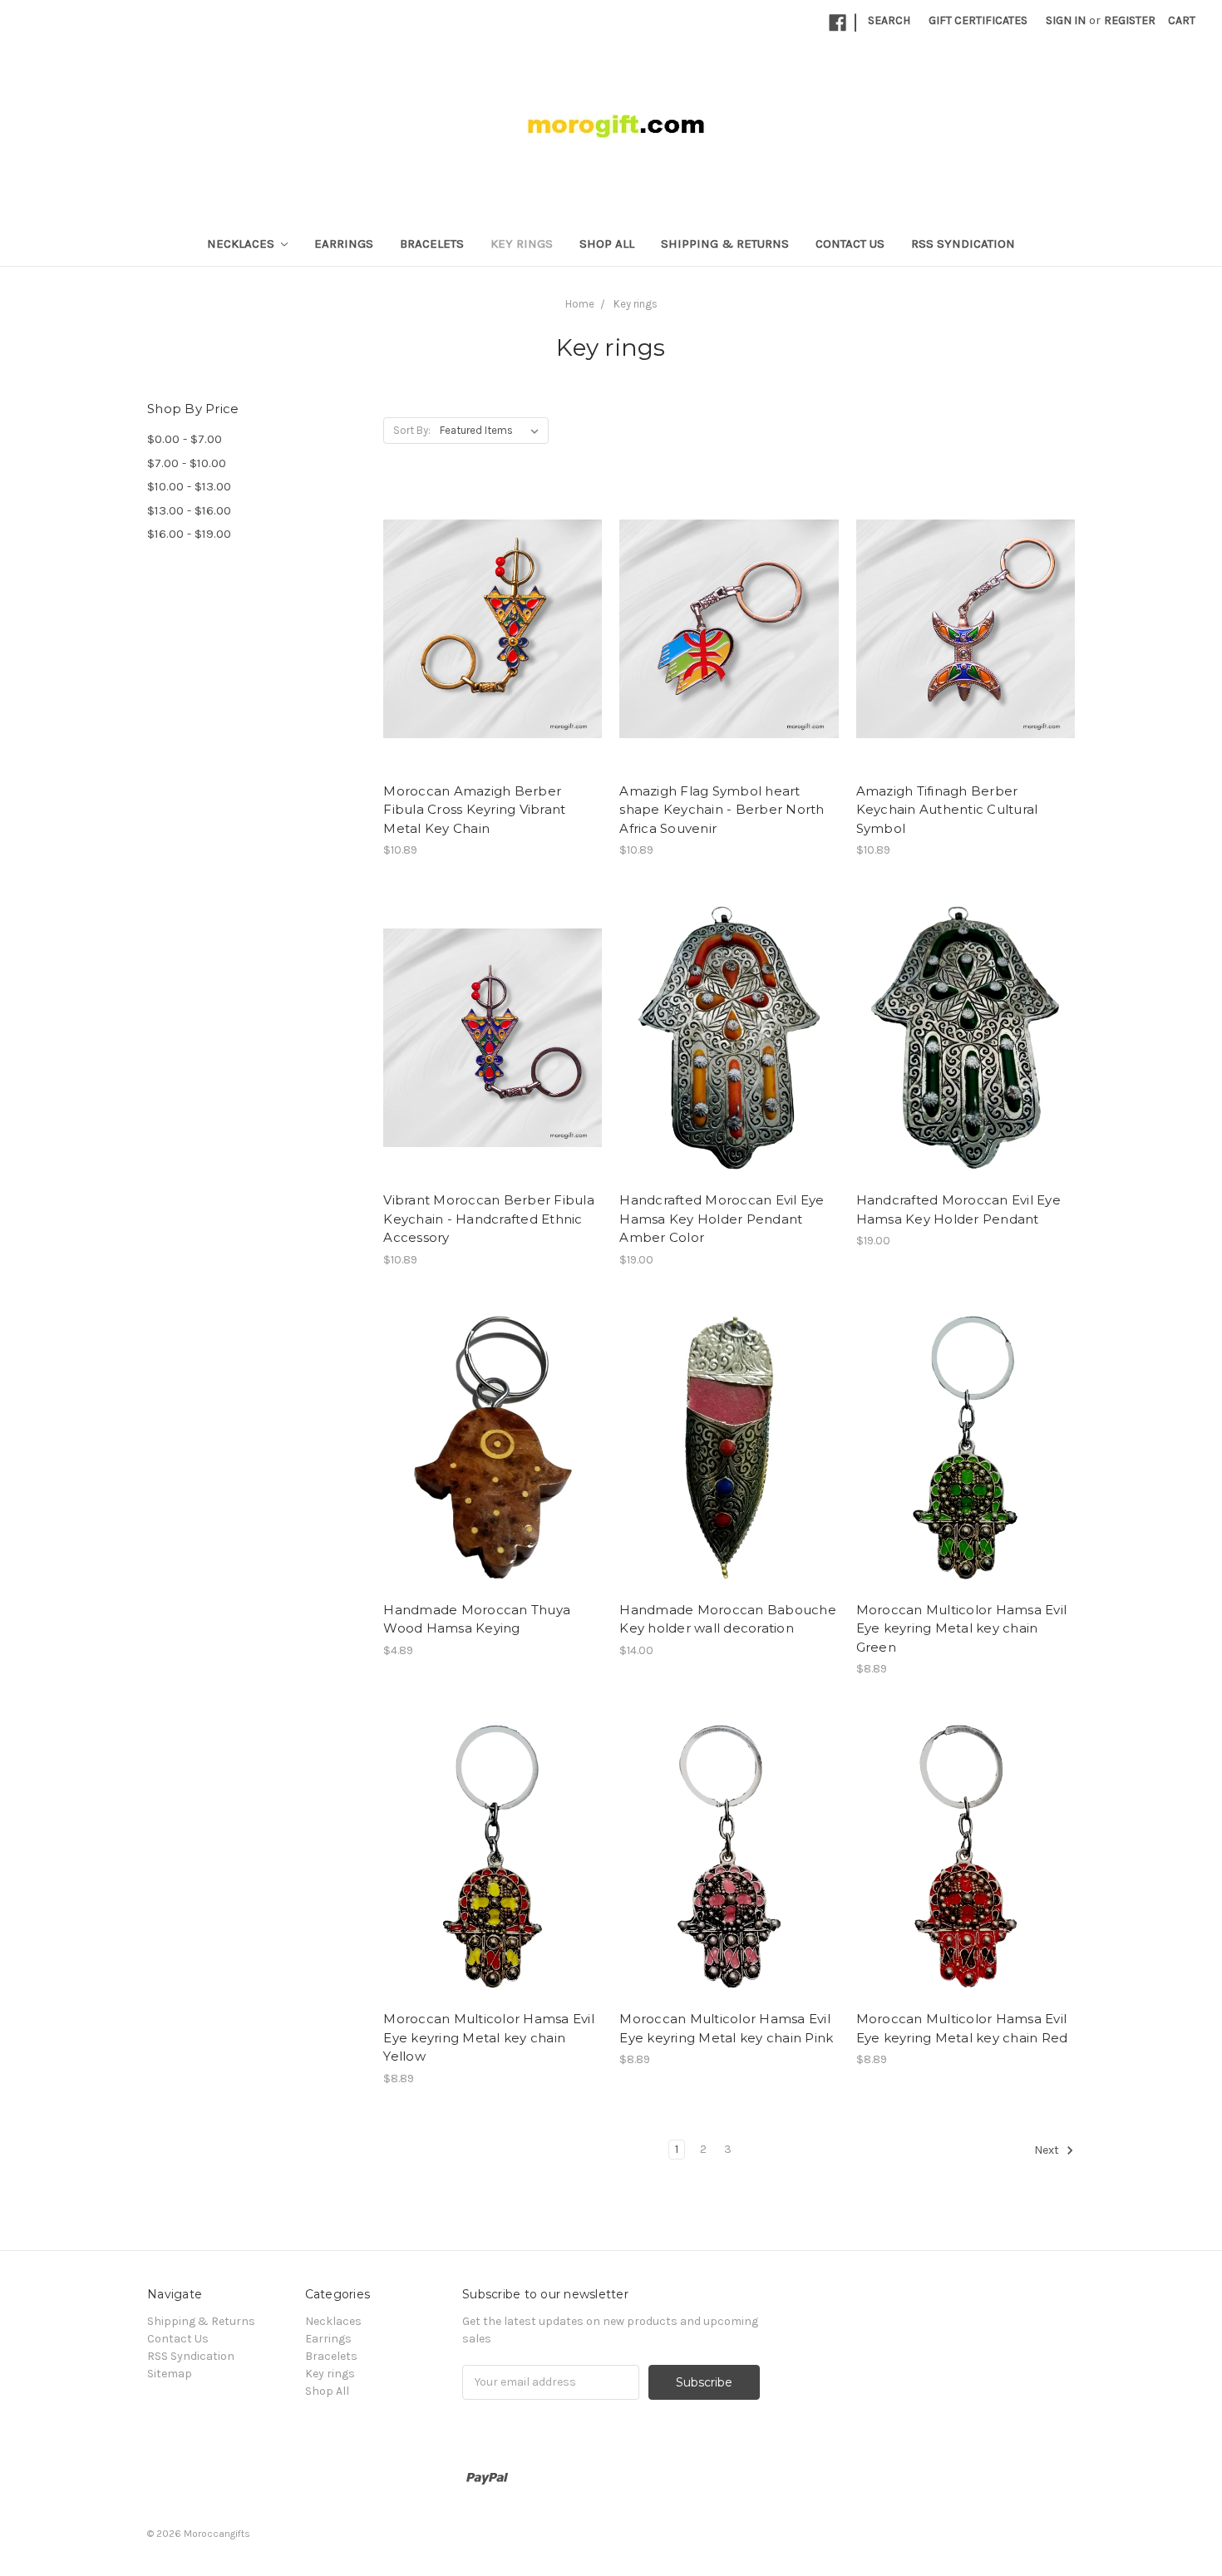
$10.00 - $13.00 (189, 486)
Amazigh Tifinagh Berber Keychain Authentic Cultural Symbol (947, 810)
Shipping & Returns (725, 244)
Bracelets (432, 244)
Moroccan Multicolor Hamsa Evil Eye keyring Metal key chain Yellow (489, 2037)
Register (1130, 20)
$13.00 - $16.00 (189, 510)
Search (889, 20)
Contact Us (850, 244)
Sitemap (170, 2374)
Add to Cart (493, 658)
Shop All (607, 244)
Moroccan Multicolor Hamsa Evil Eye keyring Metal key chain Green (962, 1628)
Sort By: (412, 430)
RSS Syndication (963, 244)
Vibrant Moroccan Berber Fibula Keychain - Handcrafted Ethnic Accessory (489, 1219)
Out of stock (965, 1886)
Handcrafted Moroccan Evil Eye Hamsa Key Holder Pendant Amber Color (722, 1219)
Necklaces (242, 244)
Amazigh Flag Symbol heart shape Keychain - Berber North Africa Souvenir (722, 810)
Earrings (344, 244)
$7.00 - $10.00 (187, 463)
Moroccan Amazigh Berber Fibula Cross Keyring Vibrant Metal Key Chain (474, 810)
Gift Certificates (978, 20)
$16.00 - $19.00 (189, 534)
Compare (487, 629)
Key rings (522, 244)
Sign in (1066, 20)
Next (1048, 2150)
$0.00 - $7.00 (185, 439)
